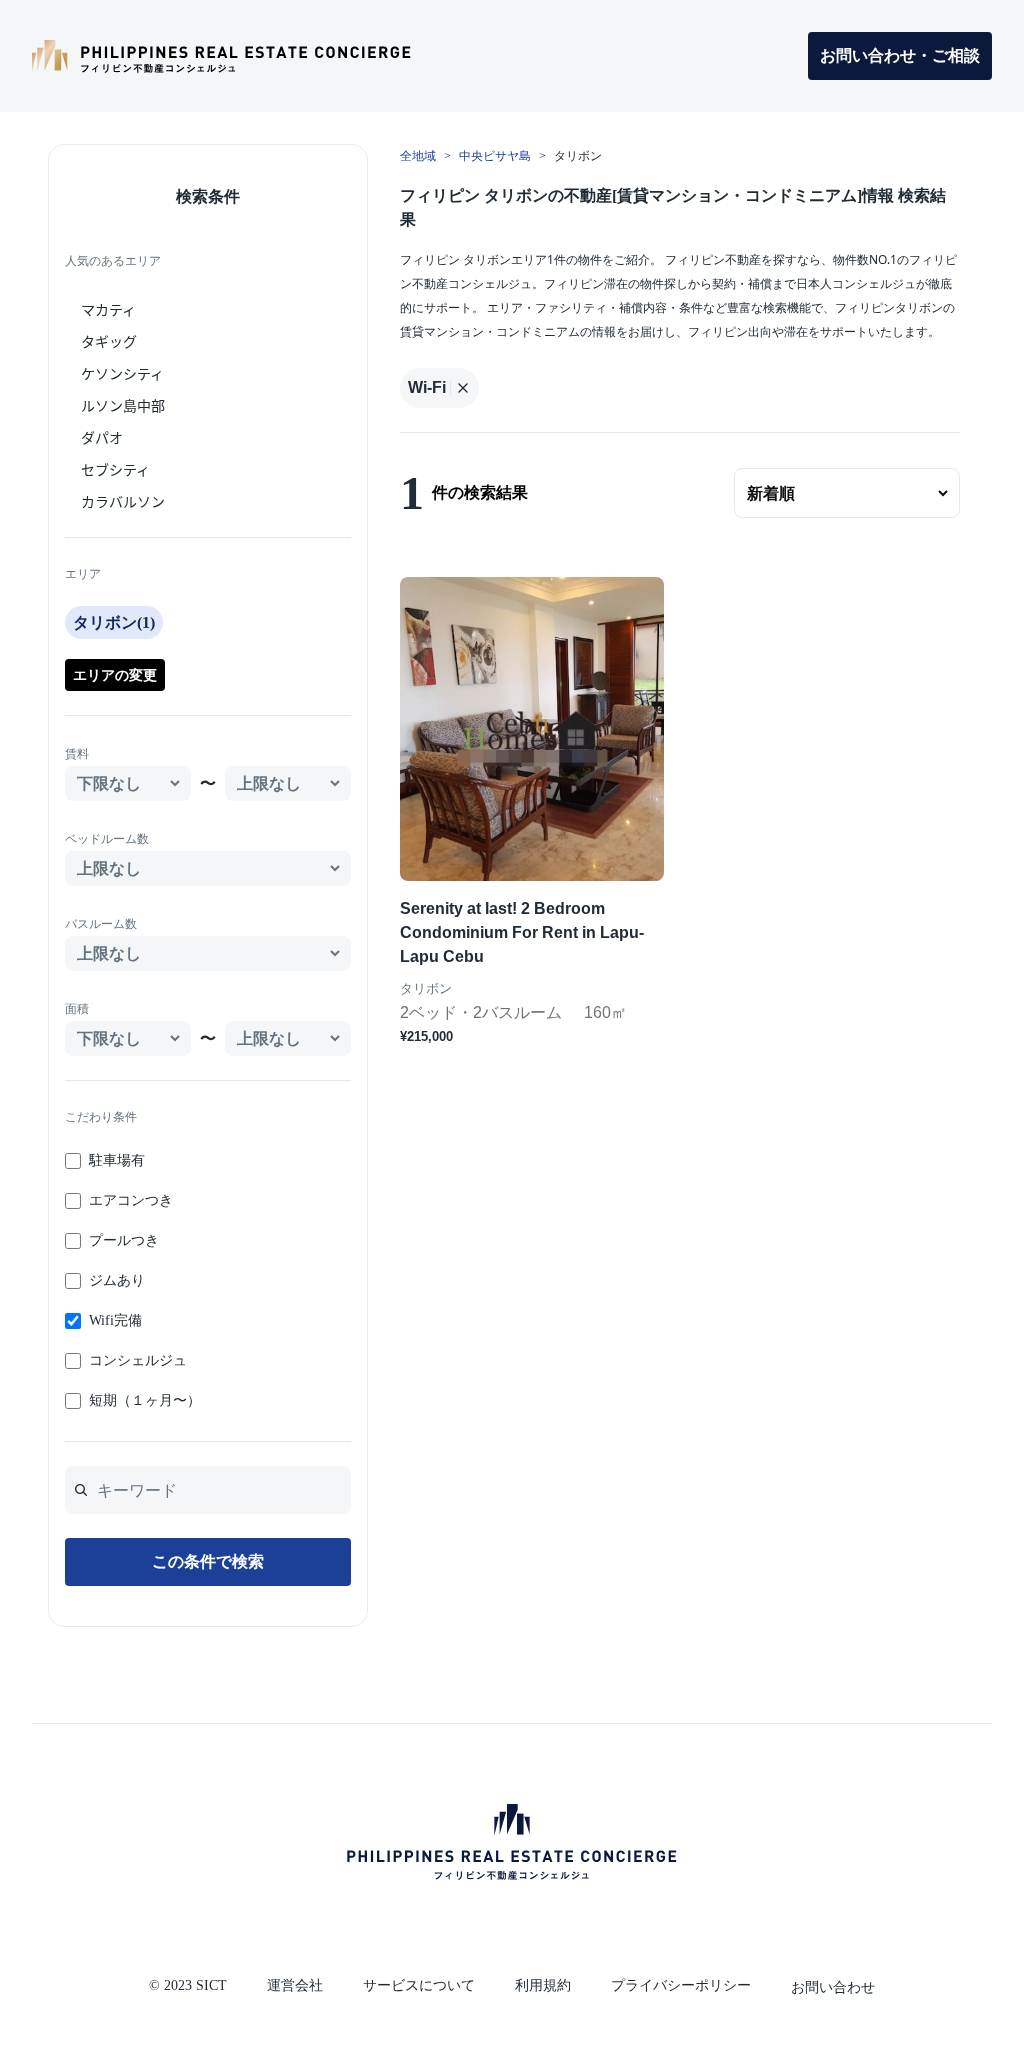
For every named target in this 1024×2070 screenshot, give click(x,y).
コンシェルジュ (138, 1360)
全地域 (418, 156)
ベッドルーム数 (107, 839)
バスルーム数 (101, 924)
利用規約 (543, 1985)
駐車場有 (117, 1160)
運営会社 (295, 1985)
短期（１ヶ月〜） (145, 1400)
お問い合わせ (833, 1987)
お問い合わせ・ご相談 (900, 55)
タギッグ (109, 341)
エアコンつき (131, 1200)
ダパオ (102, 437)
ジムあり (117, 1280)
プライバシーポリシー (681, 1985)
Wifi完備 (115, 1320)
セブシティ (115, 469)
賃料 (77, 754)
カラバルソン (123, 501)
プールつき (124, 1240)
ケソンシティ (122, 373)
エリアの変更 (115, 675)
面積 (77, 1009)
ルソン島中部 (123, 405)
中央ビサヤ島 (495, 156)
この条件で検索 (208, 1561)
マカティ (108, 309)
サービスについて (419, 1985)
